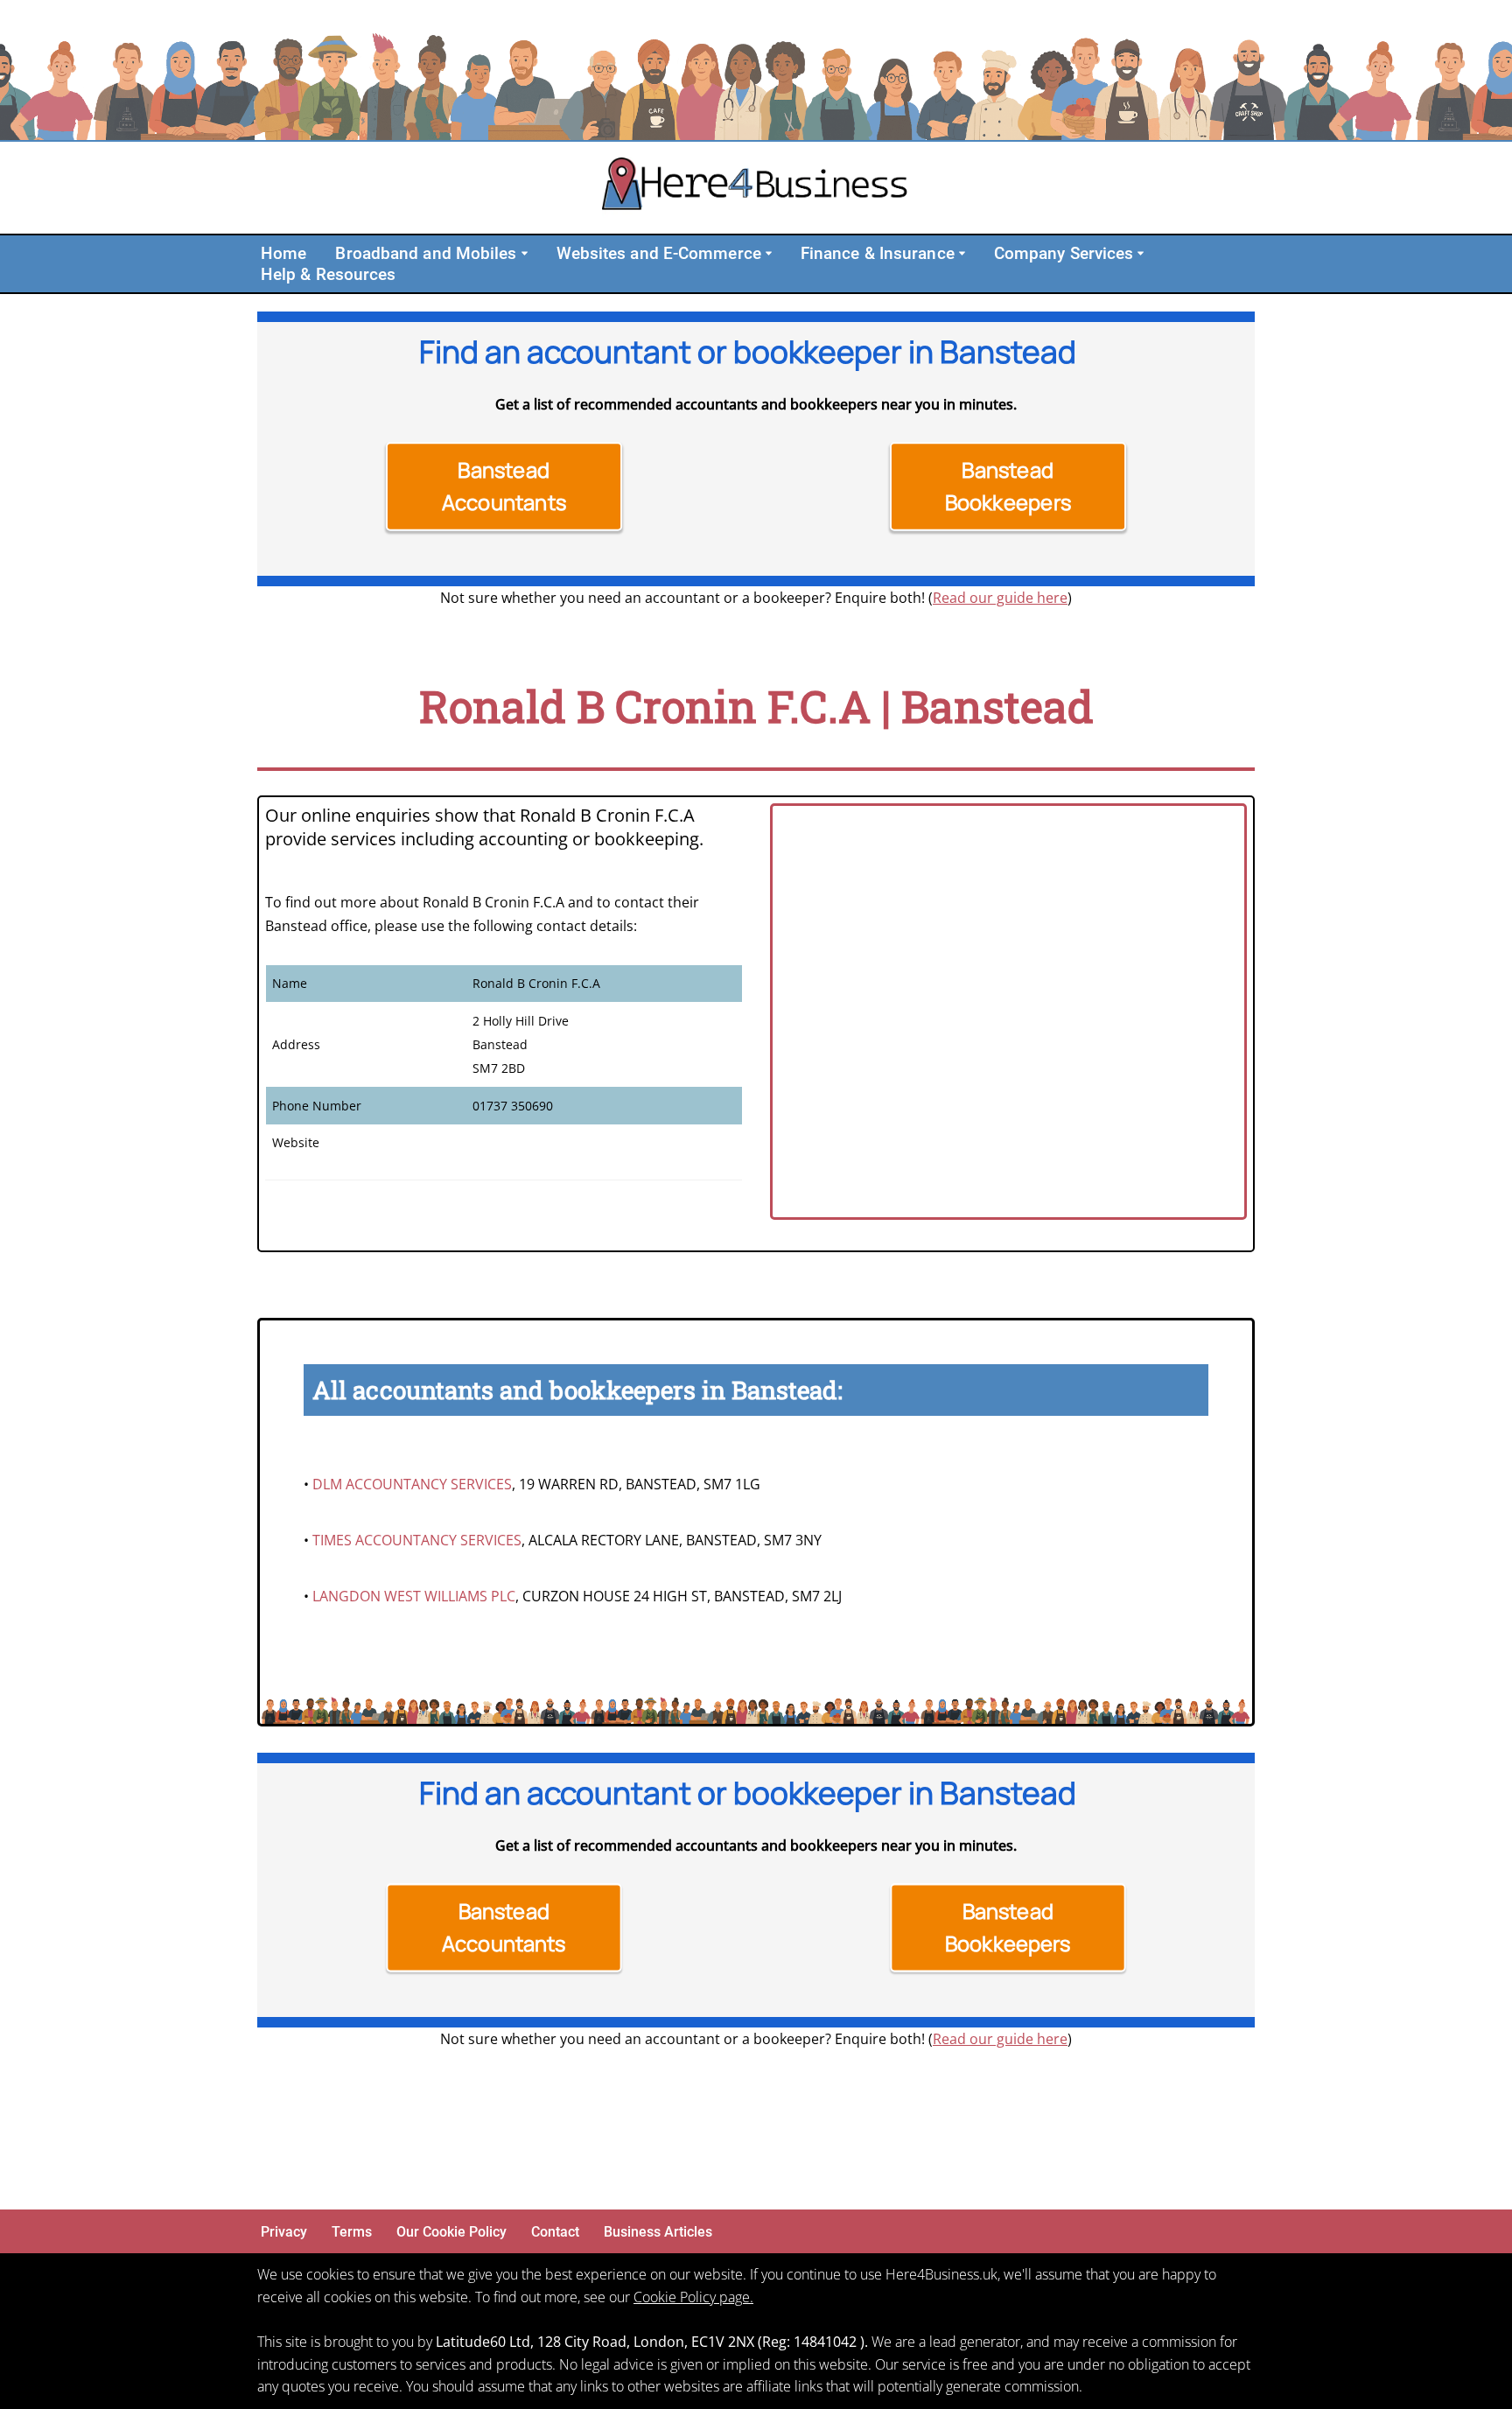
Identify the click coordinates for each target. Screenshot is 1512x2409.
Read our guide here (1000, 598)
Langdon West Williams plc (414, 1596)
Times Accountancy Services (417, 1540)
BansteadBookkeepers (1008, 486)
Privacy (284, 2232)
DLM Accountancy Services (412, 1484)
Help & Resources (329, 274)
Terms (352, 2232)
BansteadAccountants (504, 486)
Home (283, 253)
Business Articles (658, 2232)
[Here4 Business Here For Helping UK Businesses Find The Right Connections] (756, 188)
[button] (525, 253)
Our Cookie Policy (451, 2232)
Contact (555, 2232)
